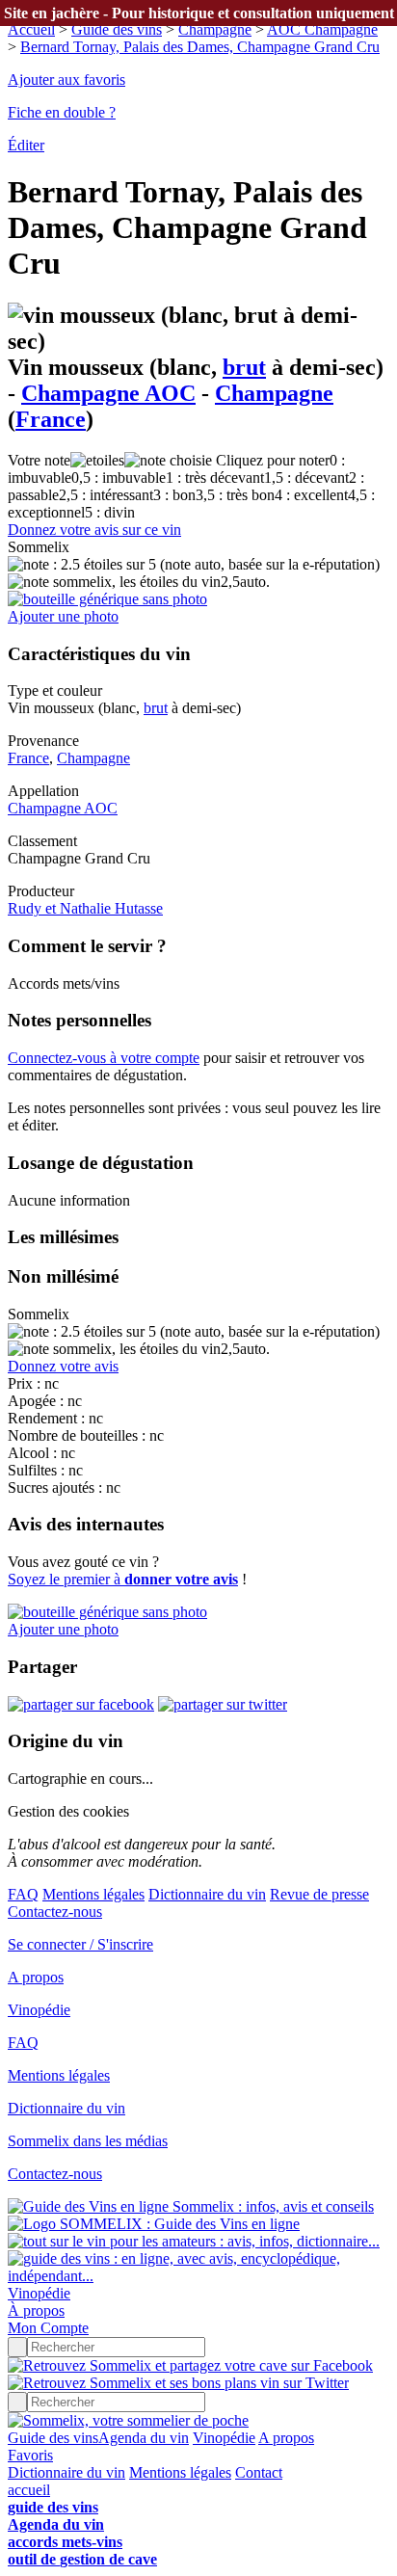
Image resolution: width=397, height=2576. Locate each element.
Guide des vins (117, 29)
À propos (36, 2310)
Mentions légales (93, 1894)
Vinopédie (39, 2010)
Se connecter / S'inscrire (80, 1944)
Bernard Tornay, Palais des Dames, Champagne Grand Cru (200, 47)
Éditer (26, 145)
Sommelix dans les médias (88, 2141)
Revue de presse (319, 1894)
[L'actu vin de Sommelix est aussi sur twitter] (178, 2383)
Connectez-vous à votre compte (104, 1058)
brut (244, 367)
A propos (36, 1977)
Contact (259, 2472)
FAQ (23, 1894)
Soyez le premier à (123, 1579)
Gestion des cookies (68, 1811)
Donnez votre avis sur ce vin (94, 530)
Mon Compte (48, 2328)
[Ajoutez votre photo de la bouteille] (107, 599)
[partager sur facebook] (81, 1704)
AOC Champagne (322, 29)
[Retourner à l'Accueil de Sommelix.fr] (128, 2420)
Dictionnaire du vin (207, 1894)
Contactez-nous (55, 1912)
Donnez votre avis (63, 1366)
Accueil (31, 29)
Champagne (215, 29)
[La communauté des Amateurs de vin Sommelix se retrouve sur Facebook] (190, 2365)
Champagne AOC (108, 393)
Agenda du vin (144, 2438)
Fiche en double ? (62, 112)
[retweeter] (223, 1704)
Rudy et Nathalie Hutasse (85, 908)
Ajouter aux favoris (66, 80)
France (51, 419)
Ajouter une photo (63, 616)
